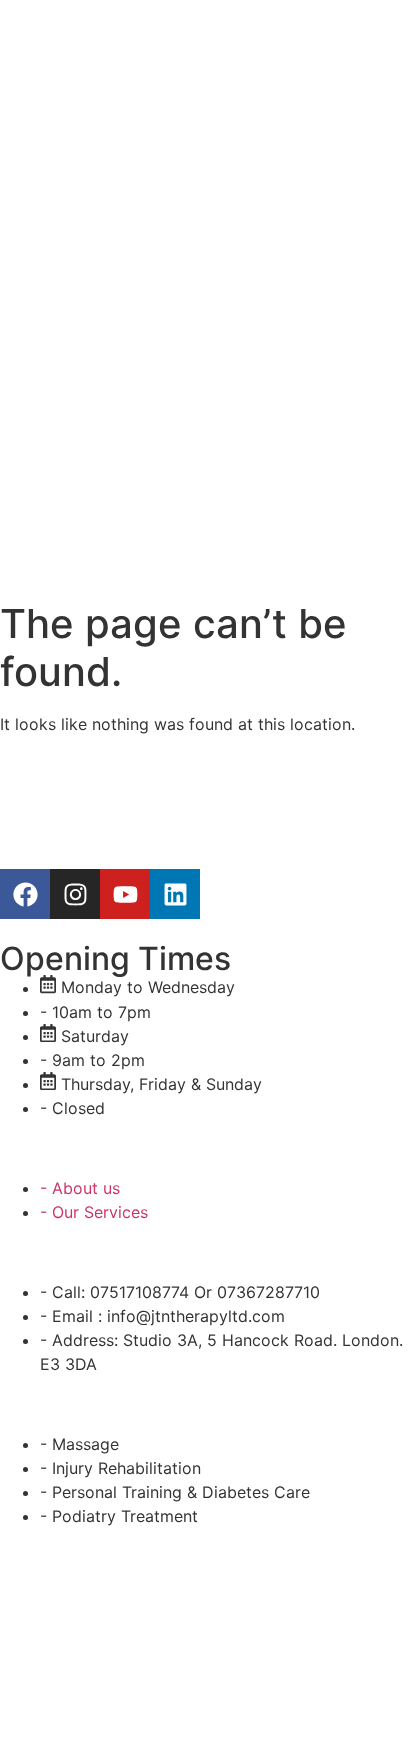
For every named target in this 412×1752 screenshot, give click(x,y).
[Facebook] (25, 894)
